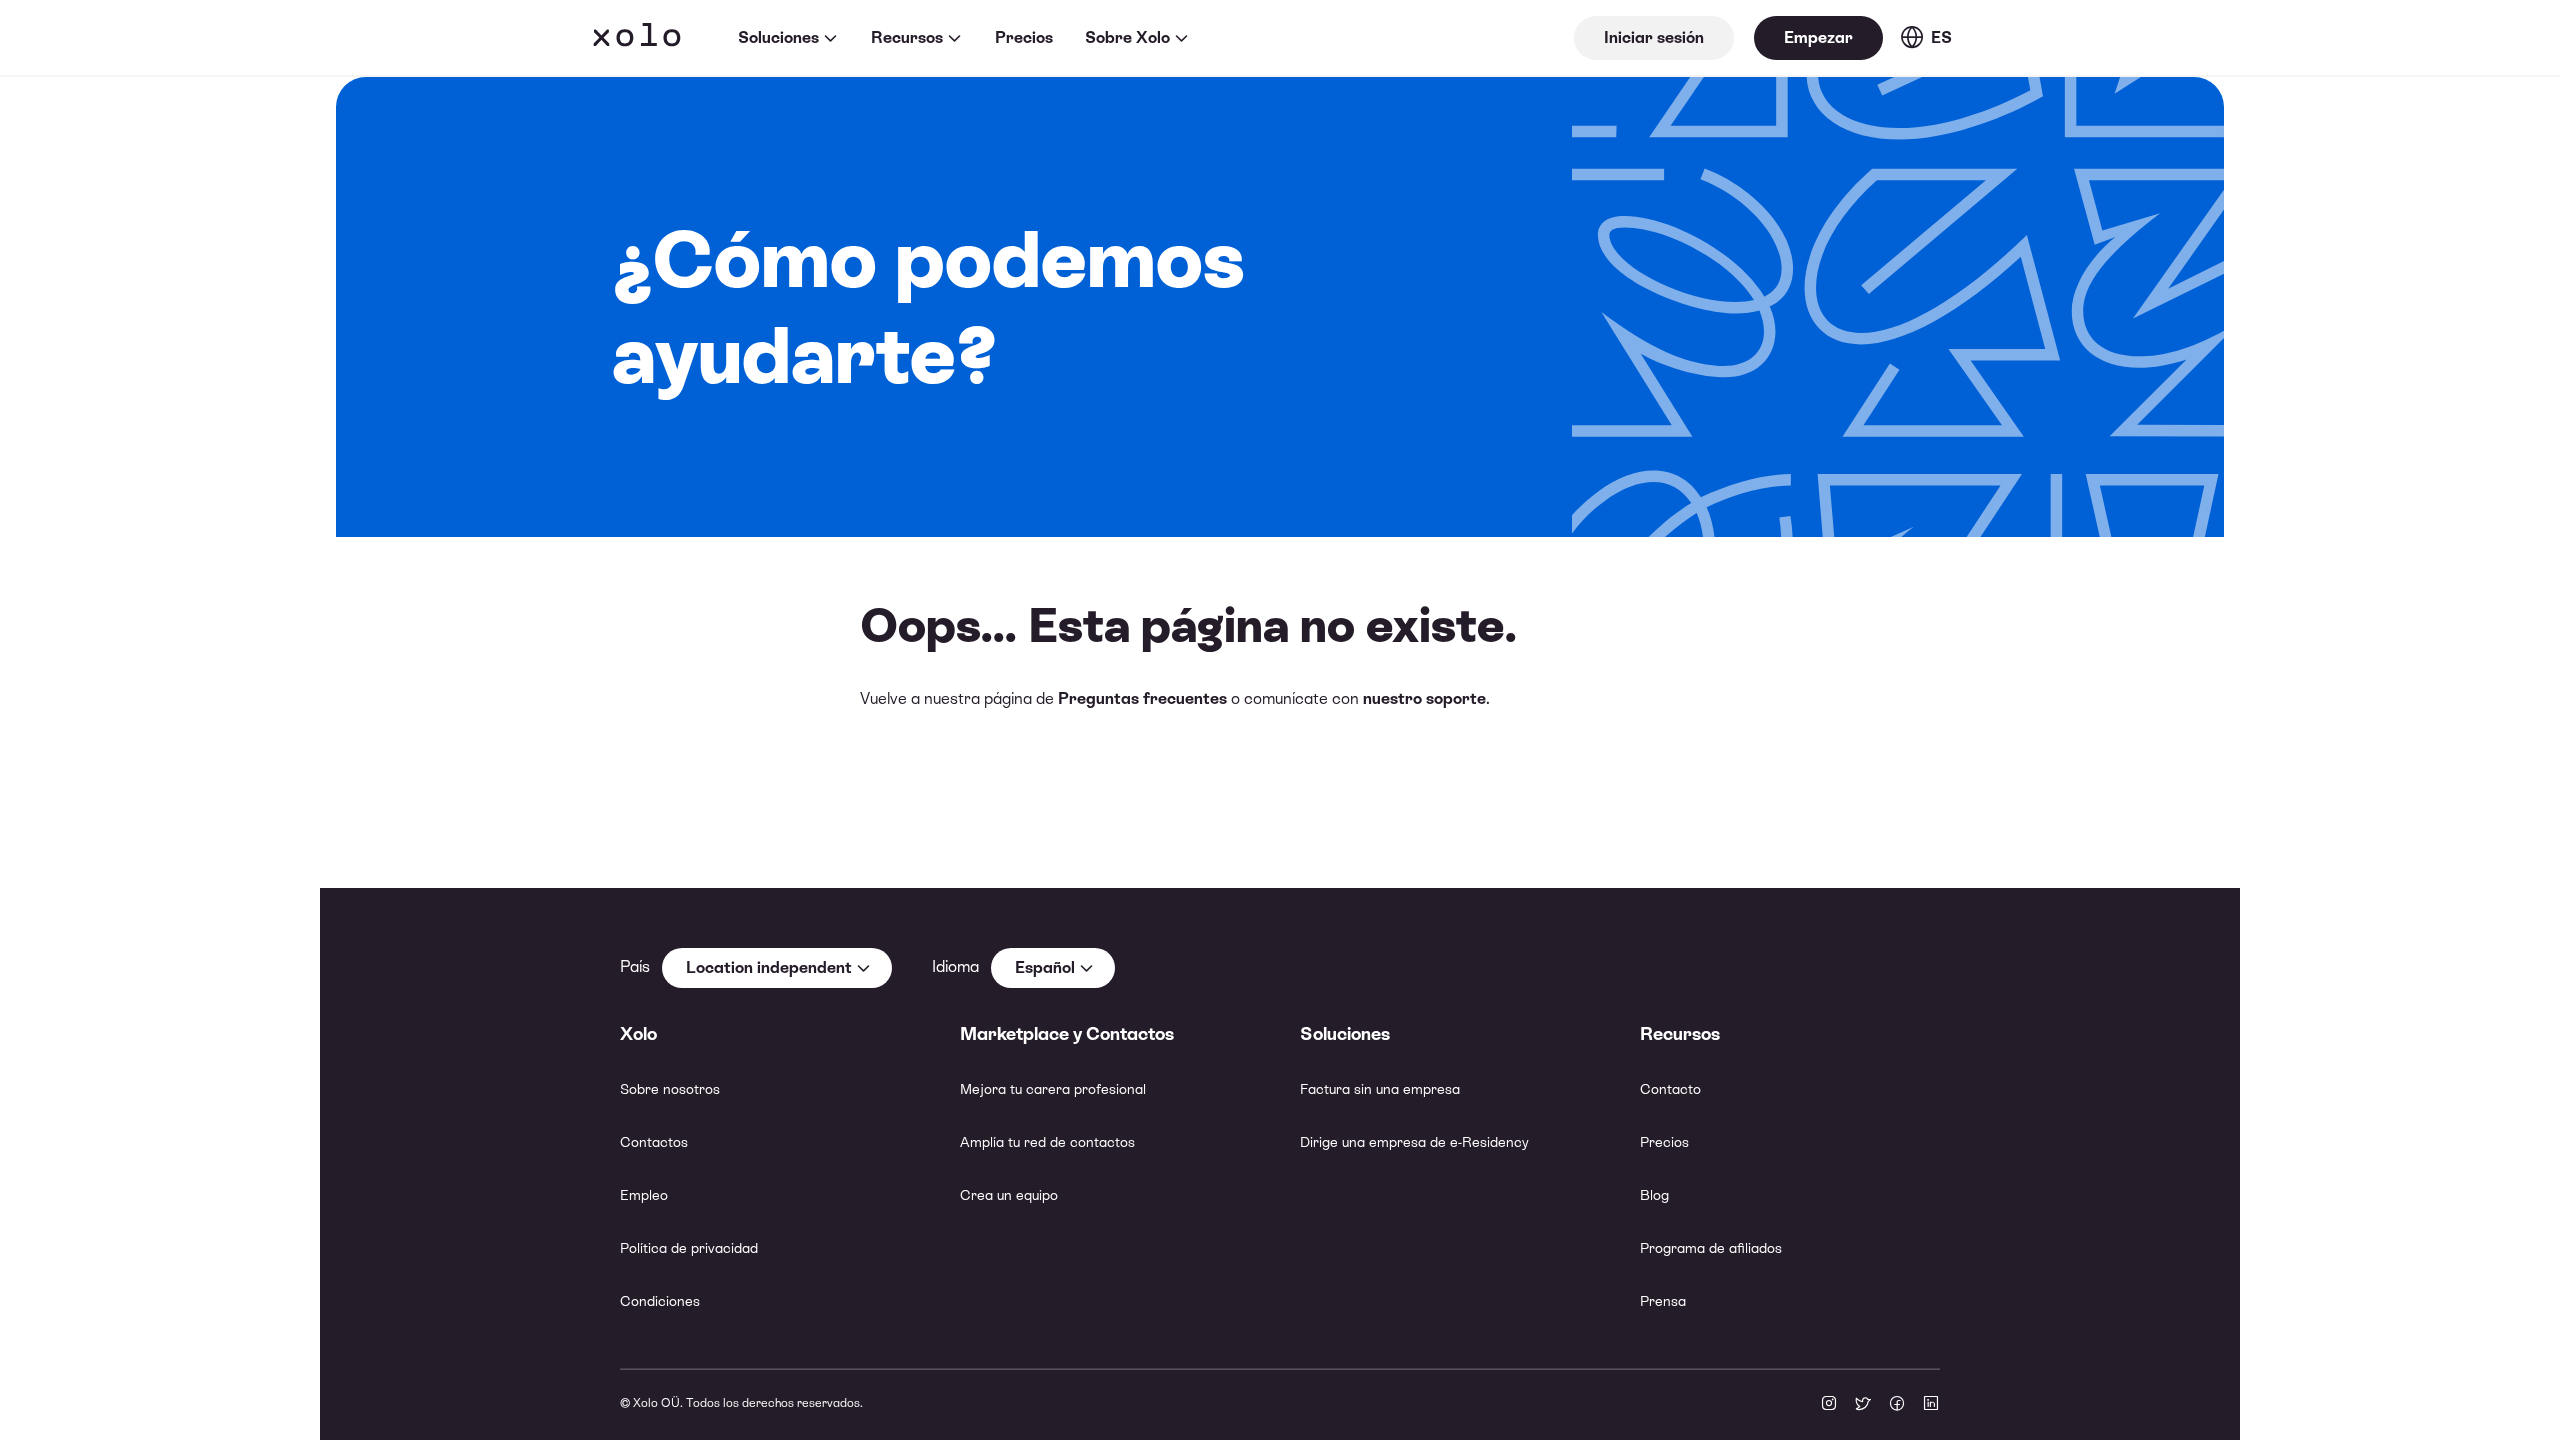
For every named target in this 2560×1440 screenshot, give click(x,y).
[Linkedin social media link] (1931, 1405)
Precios (1024, 37)
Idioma (955, 966)
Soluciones (778, 37)
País (635, 966)
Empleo (644, 1195)
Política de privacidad (689, 1248)
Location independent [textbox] (769, 967)
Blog (1654, 1195)
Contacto (1670, 1089)
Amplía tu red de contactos (1047, 1142)
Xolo (637, 38)
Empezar (1818, 37)
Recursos (907, 37)
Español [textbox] (1045, 967)
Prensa (1663, 1301)
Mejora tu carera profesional (1053, 1089)
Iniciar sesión (1654, 37)
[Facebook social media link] (1897, 1405)
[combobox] (777, 968)
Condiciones (660, 1301)
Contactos (654, 1142)
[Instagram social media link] (1829, 1405)
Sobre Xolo (1127, 37)
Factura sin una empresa (1380, 1089)
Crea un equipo (1009, 1195)
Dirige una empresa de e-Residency (1414, 1142)
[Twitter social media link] (1863, 1405)
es (1941, 37)
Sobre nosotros (670, 1089)
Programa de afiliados (1711, 1248)
